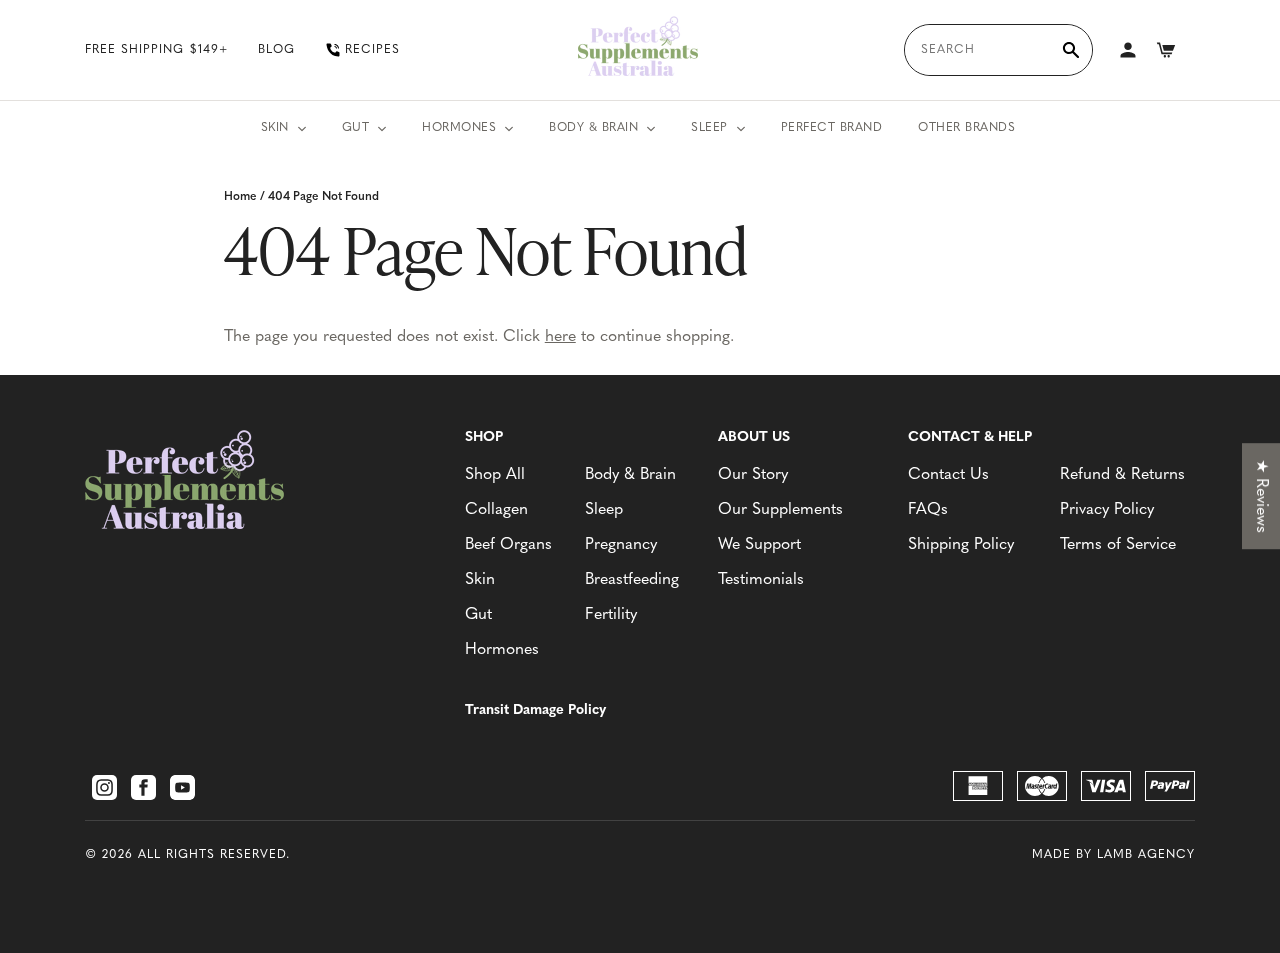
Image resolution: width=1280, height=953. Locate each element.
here (560, 337)
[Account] (1128, 50)
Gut (356, 128)
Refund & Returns (1122, 475)
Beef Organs (508, 545)
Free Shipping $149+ (156, 50)
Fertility (611, 615)
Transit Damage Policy (535, 710)
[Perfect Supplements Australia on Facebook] (143, 787)
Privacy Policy (1107, 510)
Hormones (459, 128)
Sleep (709, 128)
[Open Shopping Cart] (1166, 50)
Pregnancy (621, 545)
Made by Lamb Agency (1113, 855)
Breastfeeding (632, 580)
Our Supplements (780, 510)
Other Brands (966, 128)
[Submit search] (1071, 50)
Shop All (495, 475)
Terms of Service (1118, 545)
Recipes (372, 50)
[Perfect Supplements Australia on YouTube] (182, 787)
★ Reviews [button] (1261, 496)
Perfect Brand (832, 128)
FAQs (928, 510)
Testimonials (761, 580)
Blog (276, 50)
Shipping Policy (961, 545)
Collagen (496, 510)
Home (240, 197)
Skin (275, 128)
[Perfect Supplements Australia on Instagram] (104, 787)
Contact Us (948, 475)
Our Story (753, 475)
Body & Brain (593, 128)
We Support (759, 545)
